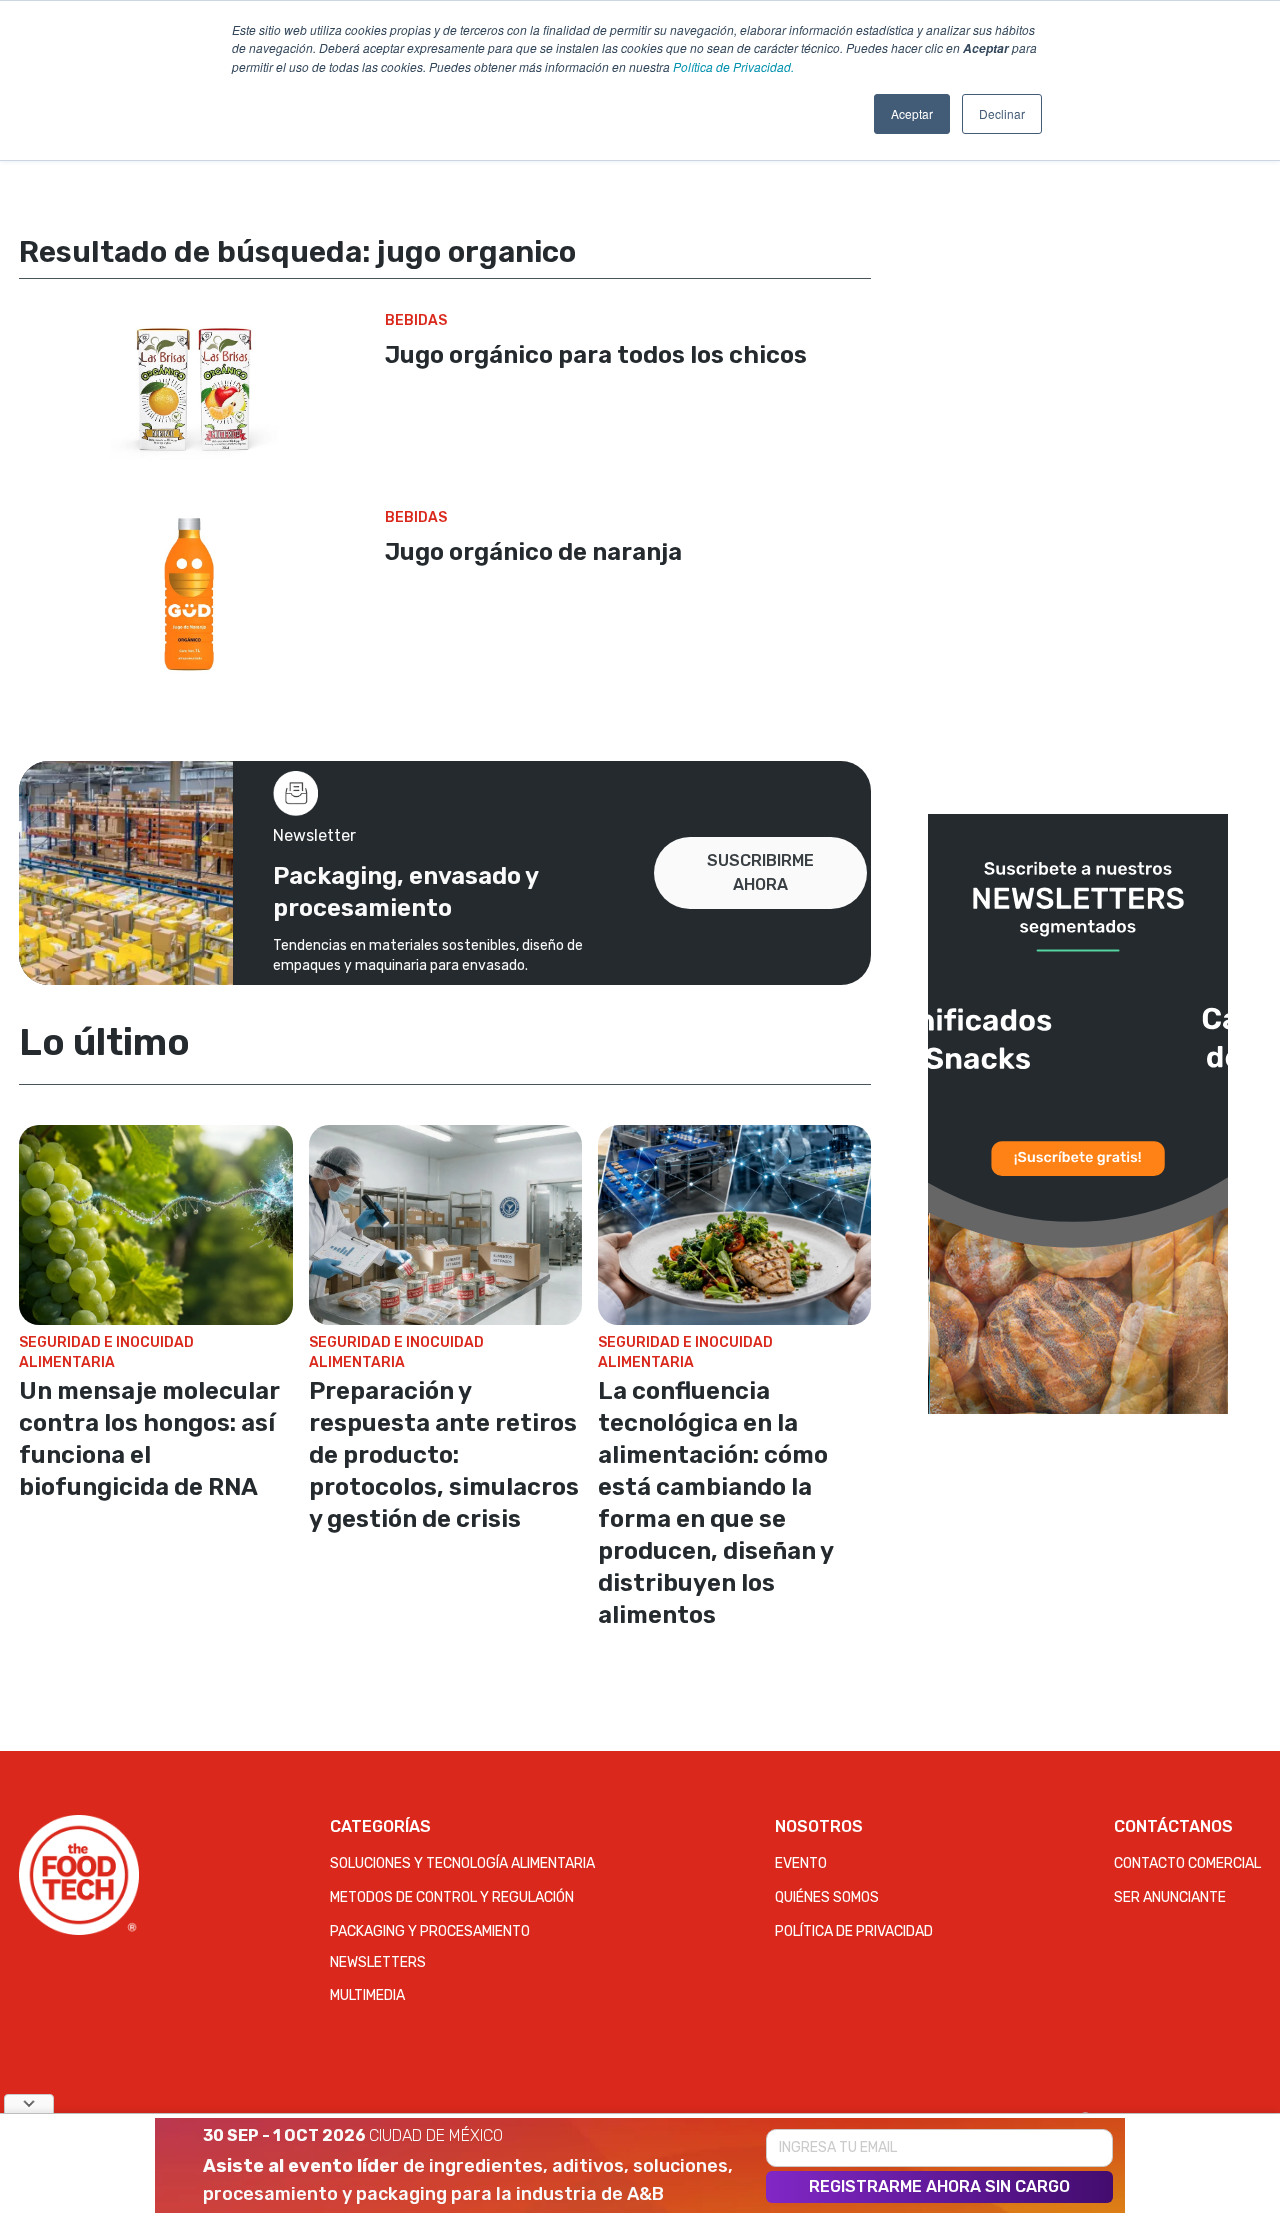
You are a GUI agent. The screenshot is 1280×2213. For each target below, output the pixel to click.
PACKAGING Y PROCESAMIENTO (430, 1931)
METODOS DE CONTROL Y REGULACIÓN (452, 1897)
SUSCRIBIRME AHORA (760, 872)
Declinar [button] (1002, 113)
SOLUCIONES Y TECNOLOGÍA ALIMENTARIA (462, 1863)
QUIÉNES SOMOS (827, 1897)
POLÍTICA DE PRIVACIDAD (854, 1931)
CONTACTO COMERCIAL (1187, 1863)
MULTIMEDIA (367, 1995)
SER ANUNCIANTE (1170, 1897)
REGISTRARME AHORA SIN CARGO (939, 2186)
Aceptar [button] (912, 113)
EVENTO (801, 1863)
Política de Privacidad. (733, 66)
